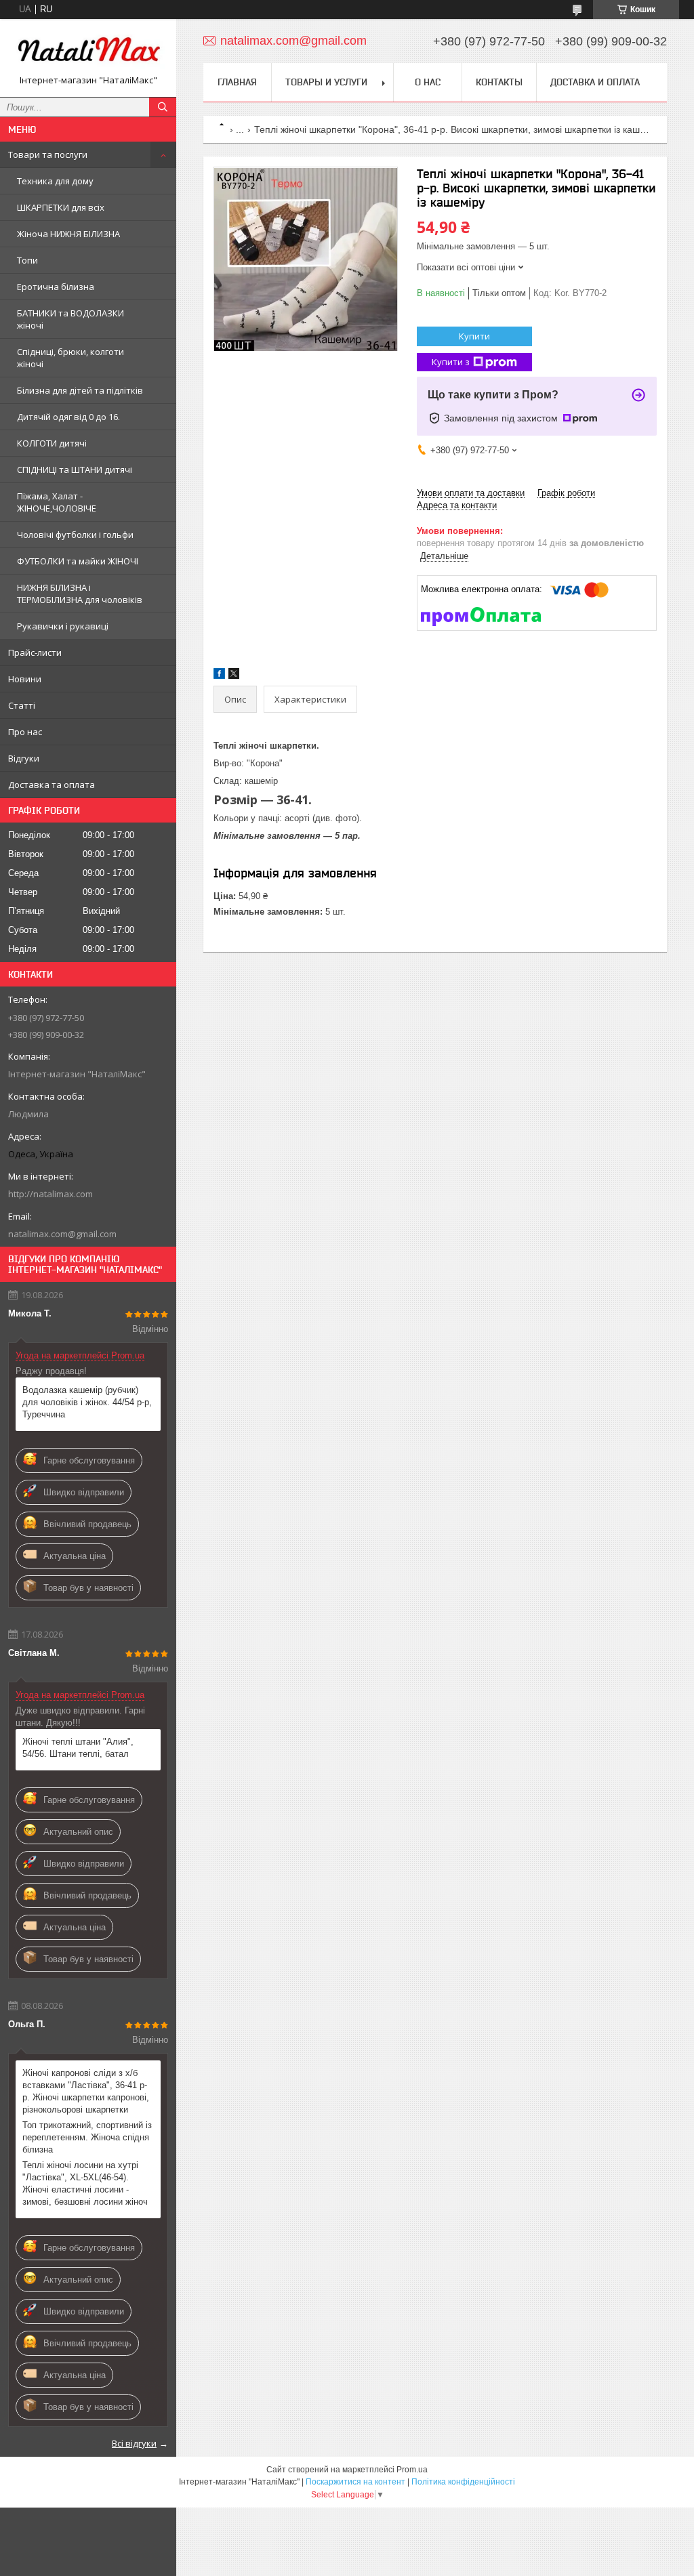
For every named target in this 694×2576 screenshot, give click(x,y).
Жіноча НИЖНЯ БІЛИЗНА (68, 234)
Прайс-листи (35, 652)
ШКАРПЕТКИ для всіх (61, 207)
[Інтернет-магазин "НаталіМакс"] (88, 52)
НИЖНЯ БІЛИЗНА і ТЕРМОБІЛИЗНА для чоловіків (80, 594)
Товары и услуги (326, 82)
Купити (474, 336)
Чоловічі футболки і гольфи (75, 535)
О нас (428, 82)
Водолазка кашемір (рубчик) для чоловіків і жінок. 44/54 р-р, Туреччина (87, 1402)
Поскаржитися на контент (355, 2482)
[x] (234, 676)
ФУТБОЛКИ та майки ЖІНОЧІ (78, 561)
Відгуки (24, 758)
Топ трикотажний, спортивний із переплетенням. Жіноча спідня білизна (87, 2137)
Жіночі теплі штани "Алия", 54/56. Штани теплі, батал (78, 1748)
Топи (27, 260)
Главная (237, 82)
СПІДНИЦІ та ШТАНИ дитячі (75, 470)
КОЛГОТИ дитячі (52, 443)
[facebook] (219, 676)
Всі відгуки (134, 2443)
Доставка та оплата (52, 785)
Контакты (499, 82)
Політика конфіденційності (463, 2482)
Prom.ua (412, 2470)
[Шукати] (163, 107)
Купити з (451, 362)
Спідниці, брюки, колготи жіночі (70, 358)
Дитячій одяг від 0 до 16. (68, 417)
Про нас (25, 732)
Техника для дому (55, 181)
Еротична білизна (56, 287)
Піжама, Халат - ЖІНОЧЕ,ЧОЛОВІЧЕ (57, 502)
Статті (22, 705)
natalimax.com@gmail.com (62, 1234)
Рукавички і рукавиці (63, 626)
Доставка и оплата (595, 82)
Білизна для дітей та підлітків (80, 390)
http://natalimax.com (50, 1194)
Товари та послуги (48, 154)
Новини (25, 679)
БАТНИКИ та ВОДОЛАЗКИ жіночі (70, 319)
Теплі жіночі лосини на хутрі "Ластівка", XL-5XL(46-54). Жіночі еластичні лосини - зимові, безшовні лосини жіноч (85, 2183)
